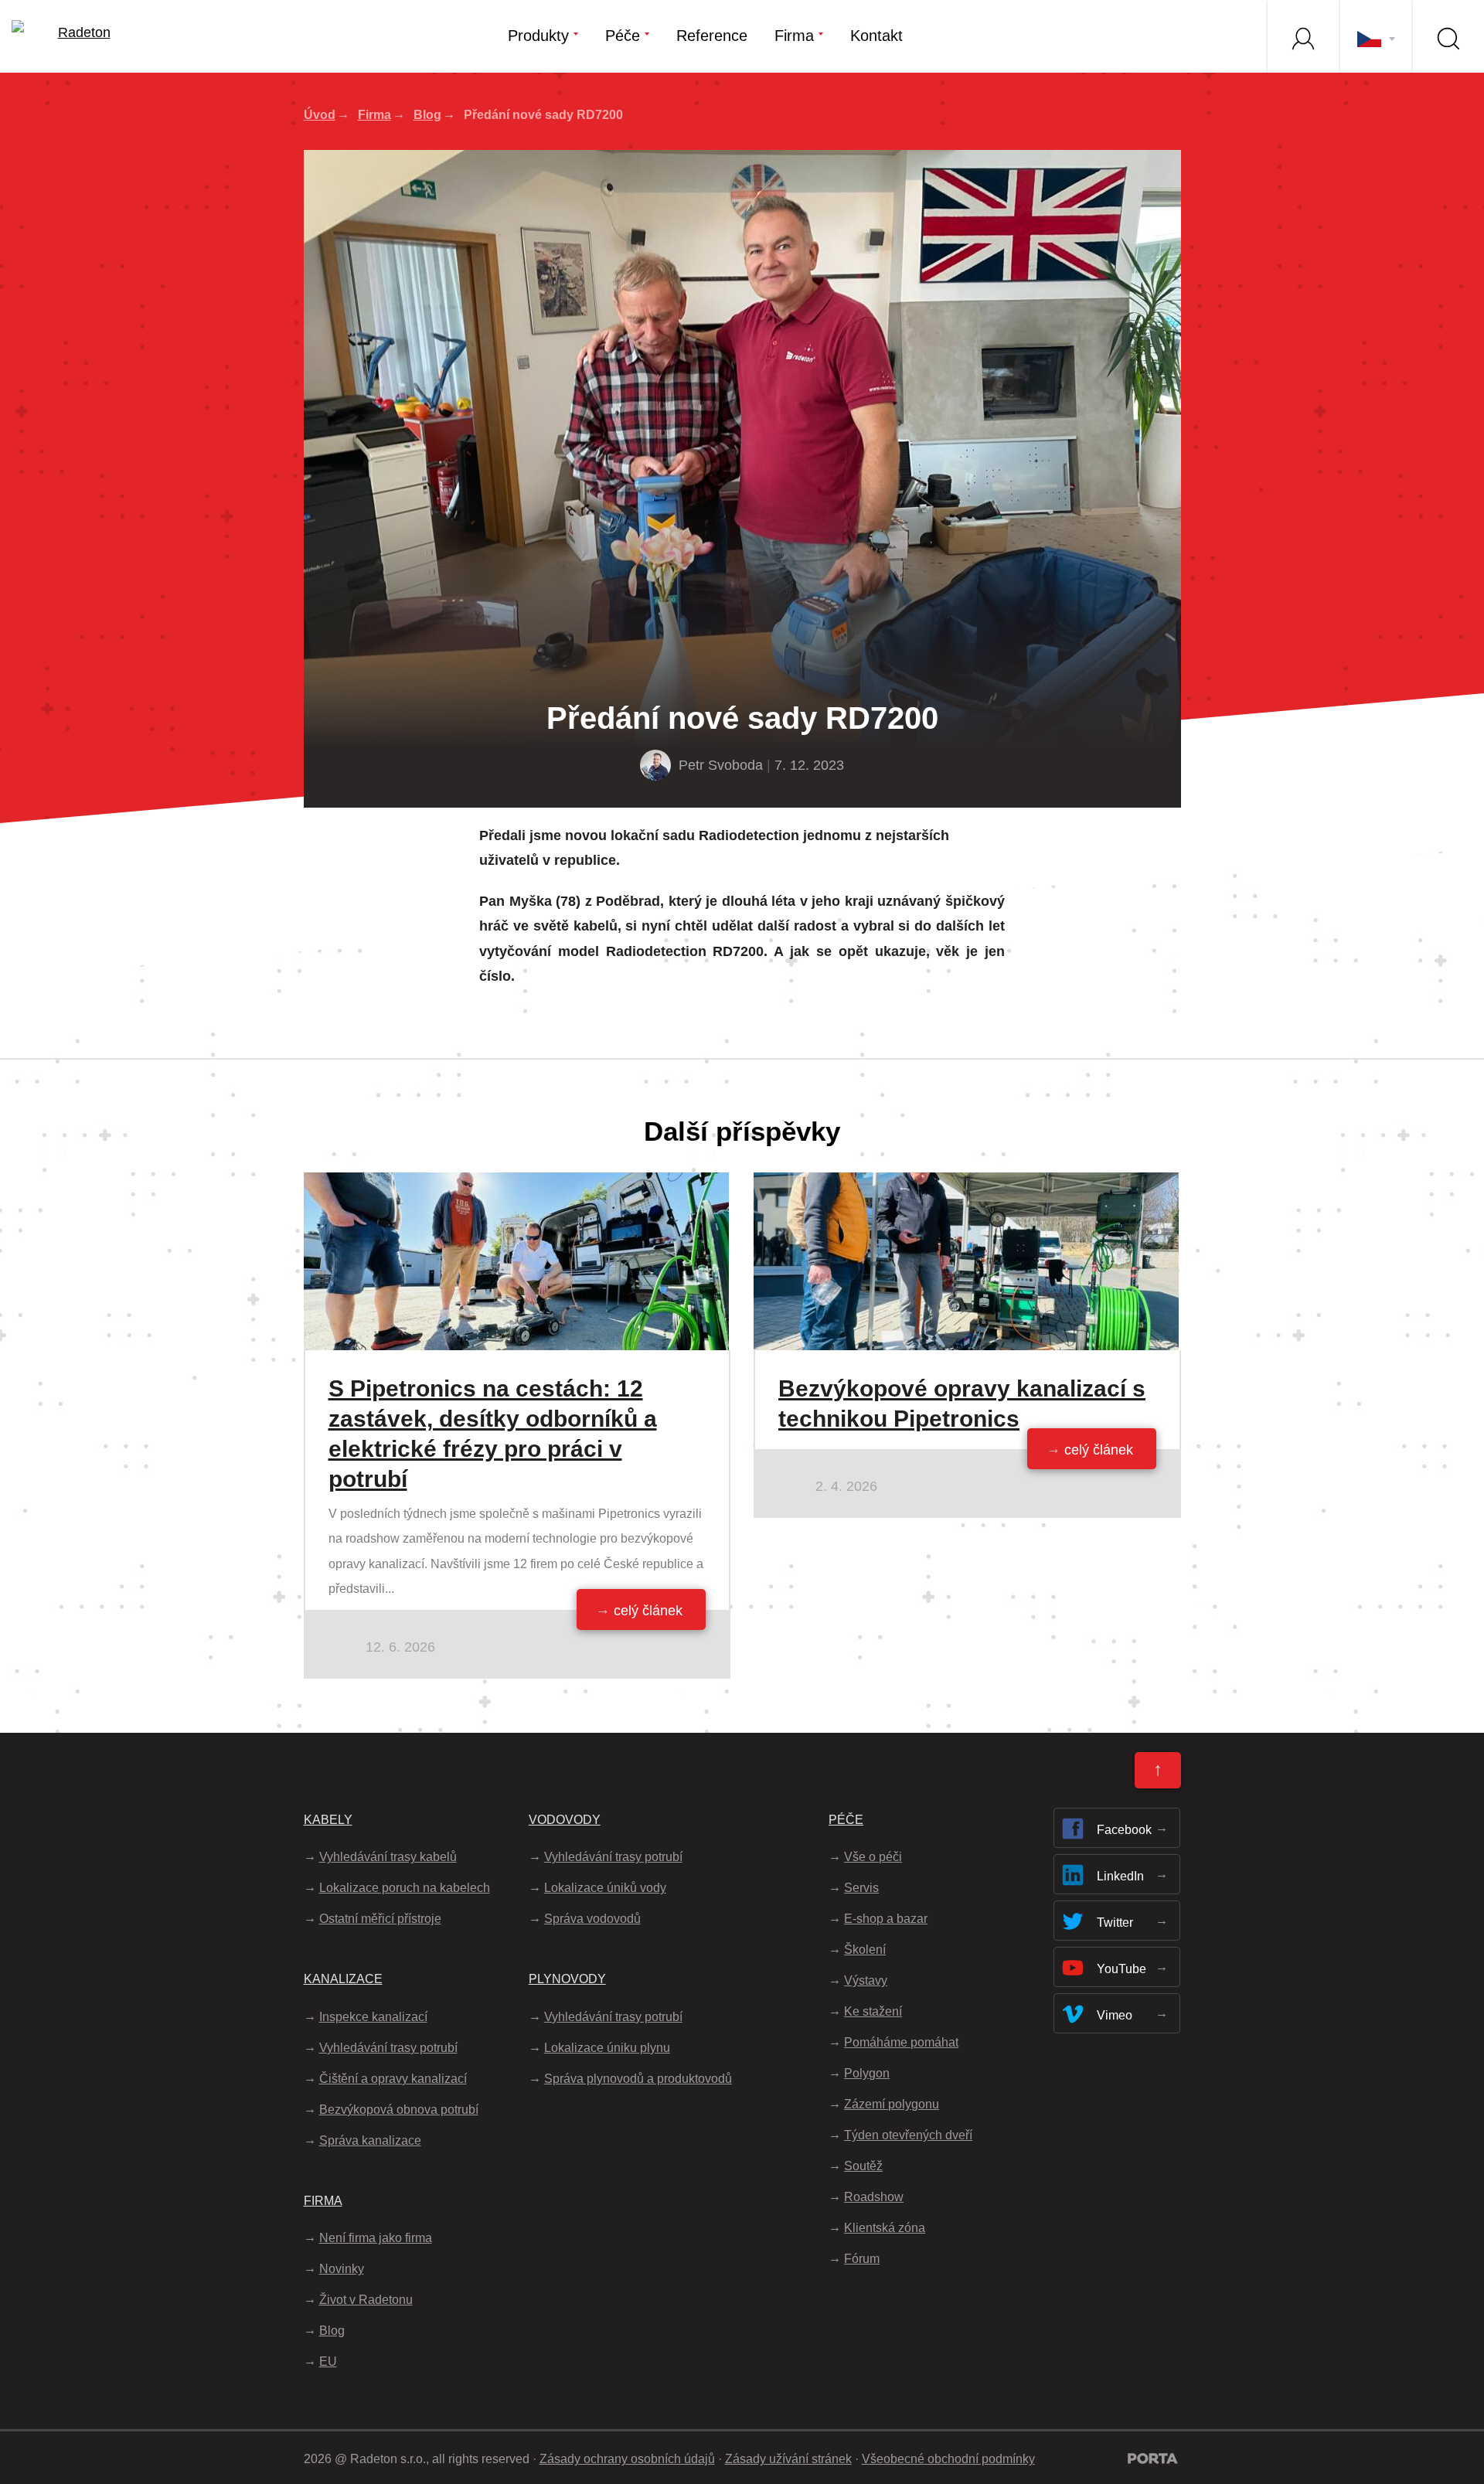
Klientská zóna (885, 2228)
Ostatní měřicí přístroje (380, 1919)
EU (328, 2362)
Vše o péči (873, 1857)
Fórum (862, 2259)
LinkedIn (1120, 1876)
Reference (712, 36)
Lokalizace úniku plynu (607, 2048)
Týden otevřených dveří (908, 2135)
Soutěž (863, 2166)
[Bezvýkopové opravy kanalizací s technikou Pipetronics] (966, 1185)
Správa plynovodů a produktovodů (638, 2079)
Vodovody (565, 1820)
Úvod (320, 115)
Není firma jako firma (376, 2238)
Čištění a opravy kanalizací (393, 2079)
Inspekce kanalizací (373, 2017)
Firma (794, 36)
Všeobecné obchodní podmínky (948, 2459)
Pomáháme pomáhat (901, 2042)
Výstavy (866, 1980)
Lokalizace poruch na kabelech (405, 1888)
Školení (865, 1950)
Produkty (538, 36)
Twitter (1115, 1923)
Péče (623, 36)
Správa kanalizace (370, 2140)
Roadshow (874, 2197)
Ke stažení (873, 2011)
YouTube (1122, 1969)
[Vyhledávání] (1448, 36)
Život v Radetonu (366, 2300)
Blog (427, 115)
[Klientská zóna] (1302, 36)
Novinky (342, 2269)
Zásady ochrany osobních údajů (627, 2459)
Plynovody (567, 1979)
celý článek (648, 1611)
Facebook (1124, 1830)
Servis (861, 1888)
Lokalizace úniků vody (605, 1888)
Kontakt (876, 36)
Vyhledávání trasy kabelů (388, 1857)
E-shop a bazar (886, 1919)
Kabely (328, 1820)
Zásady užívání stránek (788, 2459)
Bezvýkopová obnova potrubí (399, 2110)
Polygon (867, 2073)
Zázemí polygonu (892, 2104)
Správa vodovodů (592, 1919)
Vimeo (1115, 2015)
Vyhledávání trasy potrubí (388, 2048)
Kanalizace (343, 1979)
